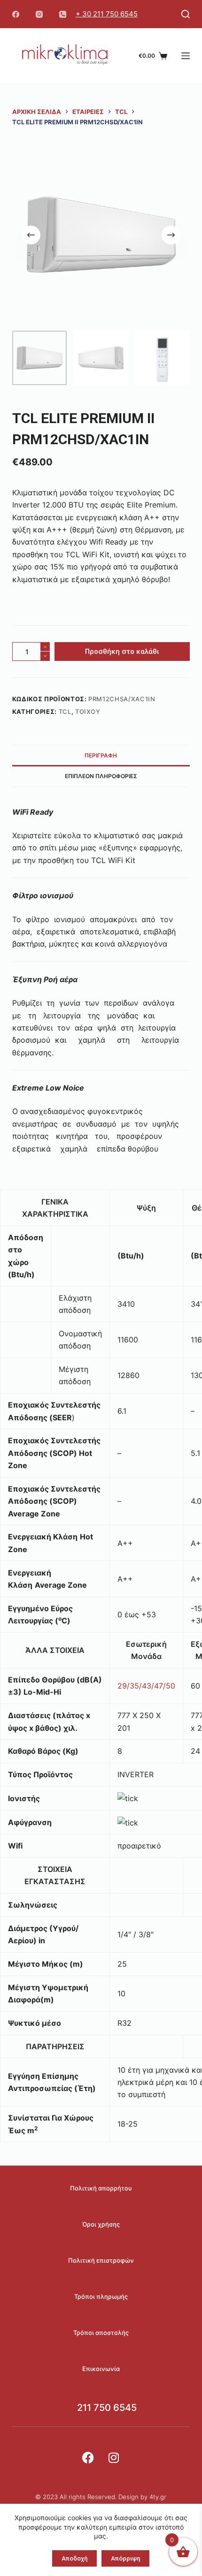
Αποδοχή (74, 2558)
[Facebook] (16, 14)
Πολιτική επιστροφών (101, 2260)
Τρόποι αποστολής (101, 2333)
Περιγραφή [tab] (101, 755)
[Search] (186, 14)
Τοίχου (88, 712)
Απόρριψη (125, 2558)
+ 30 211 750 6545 (107, 14)
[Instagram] (39, 14)
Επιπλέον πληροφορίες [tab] (101, 776)
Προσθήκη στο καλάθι (122, 652)
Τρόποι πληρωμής (101, 2296)
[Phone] (63, 14)
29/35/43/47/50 (146, 1686)
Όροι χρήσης (101, 2224)
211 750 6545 (107, 2408)
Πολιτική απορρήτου (101, 2188)
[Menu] (186, 56)
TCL (65, 712)
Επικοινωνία (101, 2369)
